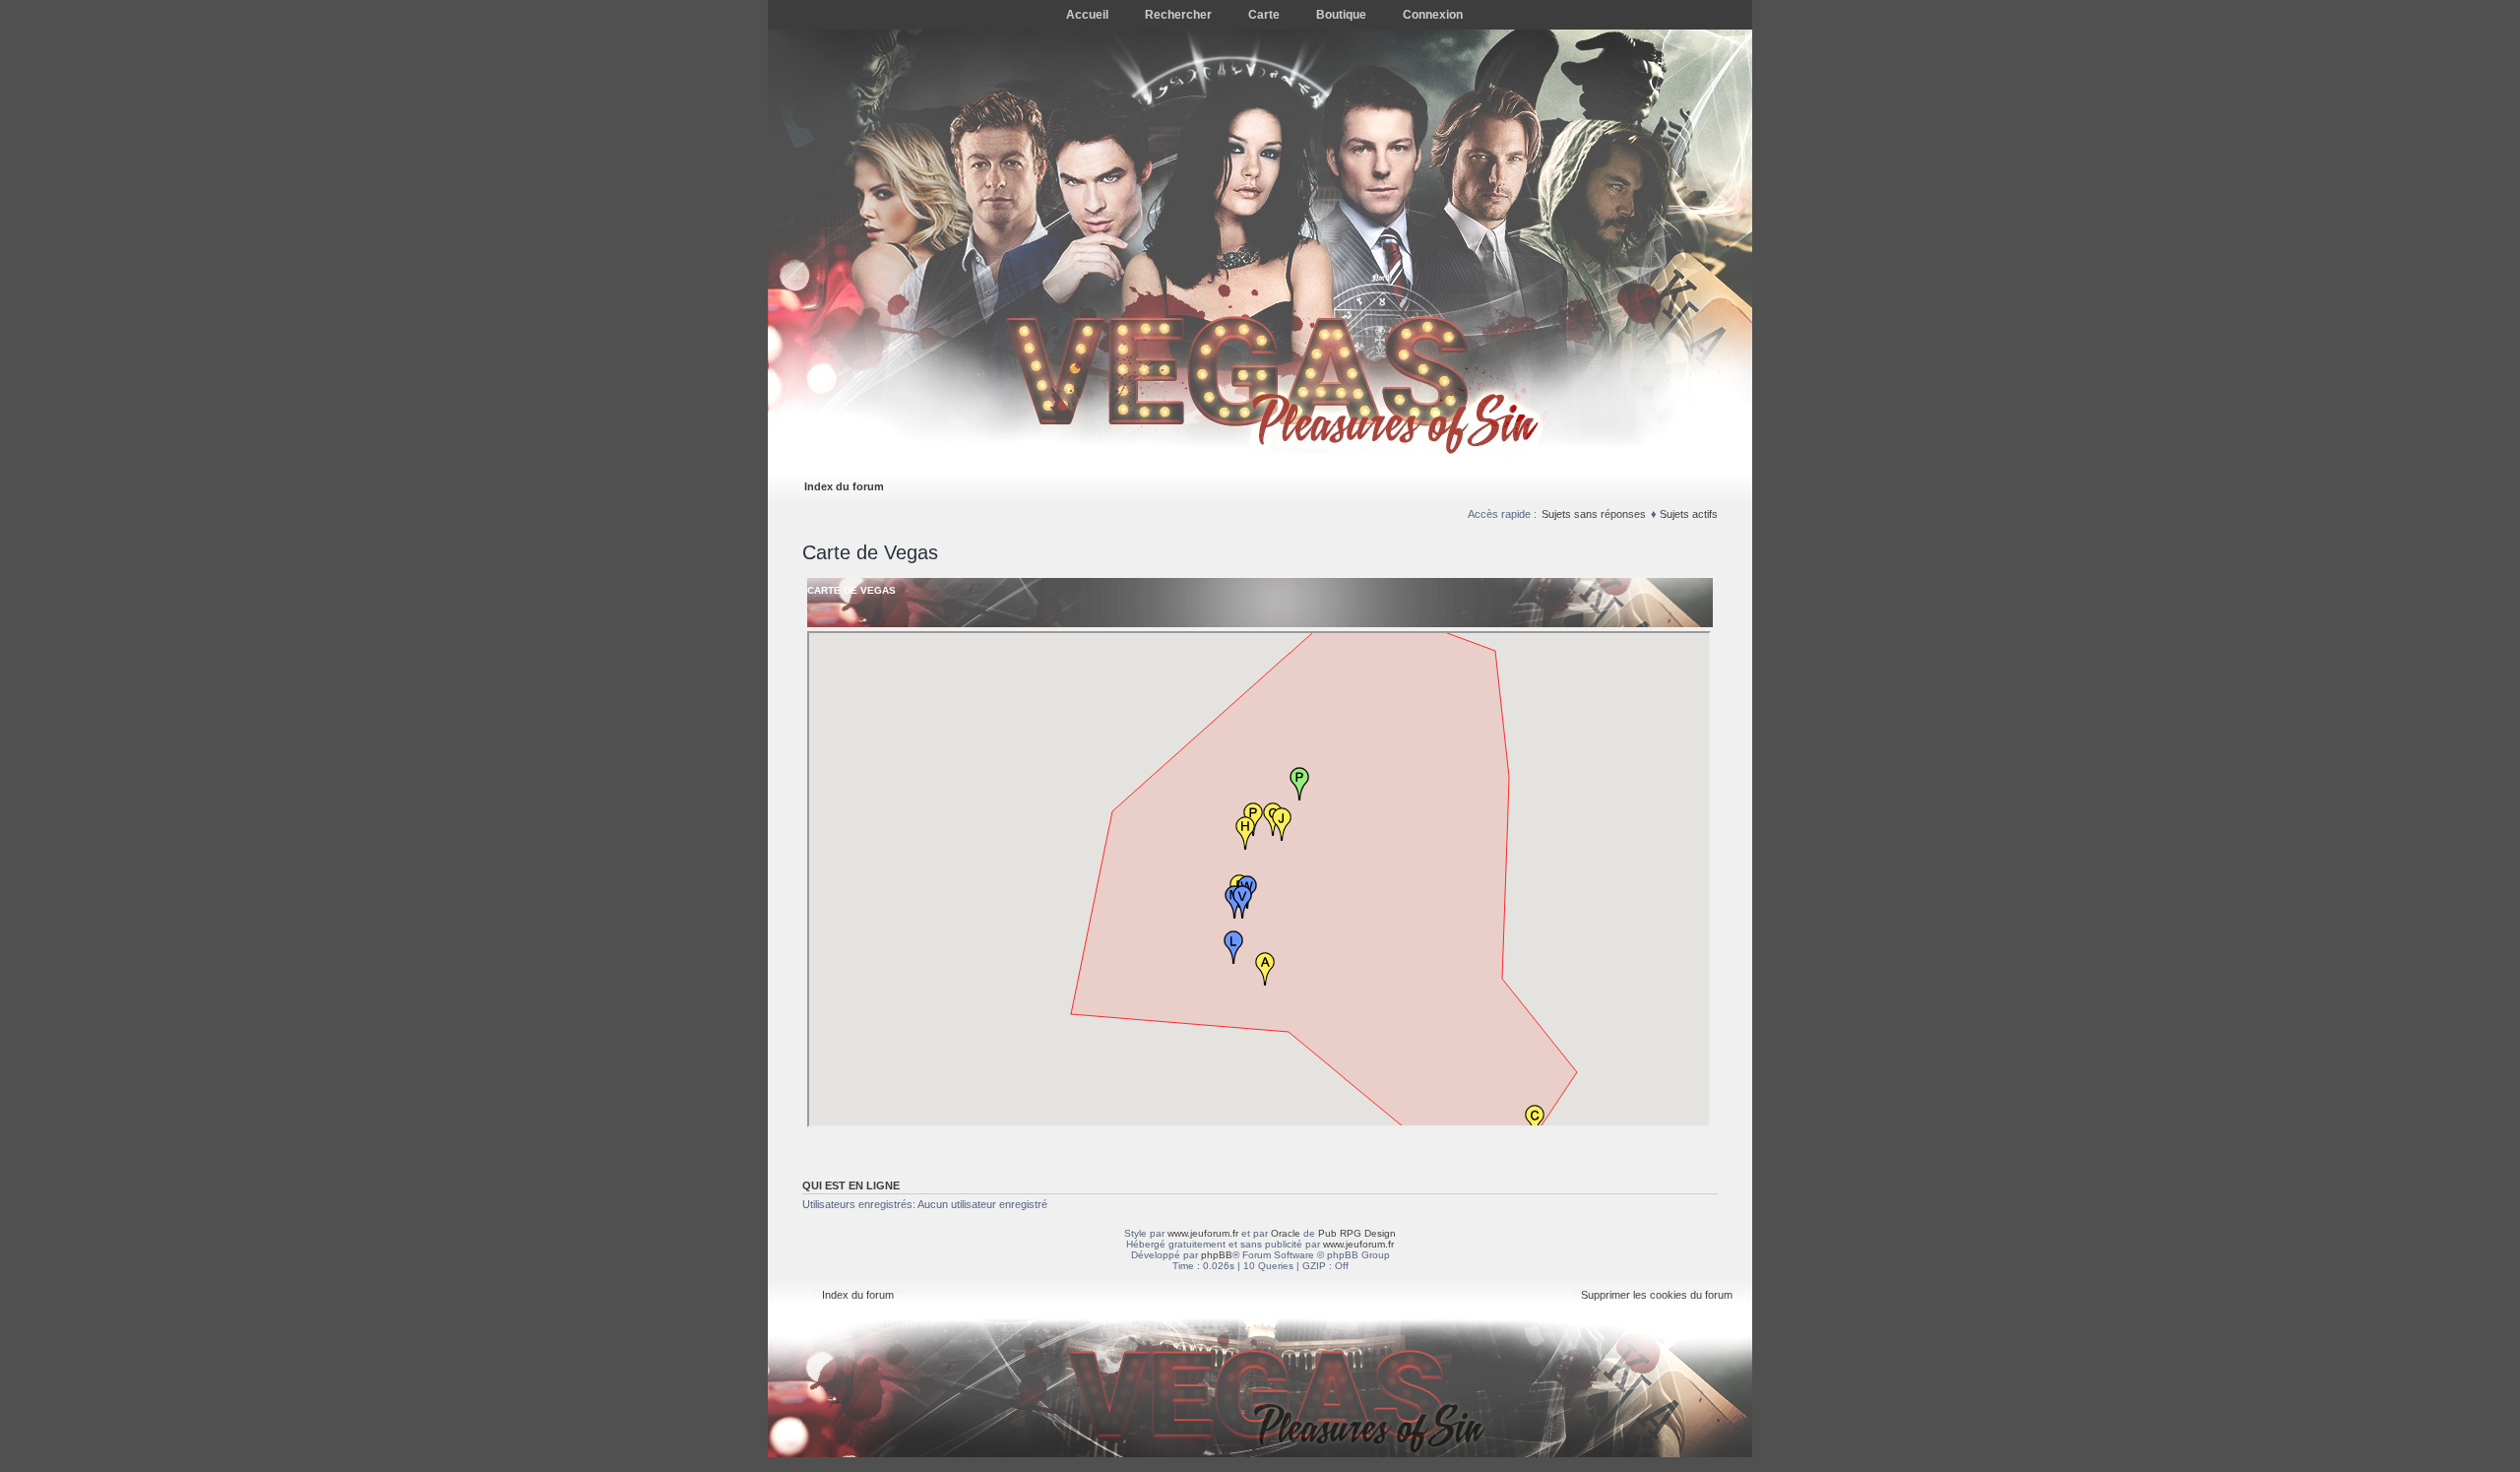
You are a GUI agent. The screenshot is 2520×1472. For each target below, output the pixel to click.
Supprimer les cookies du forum (1657, 1295)
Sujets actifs (1689, 514)
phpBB (1217, 1255)
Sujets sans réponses (1594, 514)
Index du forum (844, 486)
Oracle (1286, 1233)
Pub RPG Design (1357, 1233)
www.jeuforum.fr (1203, 1233)
